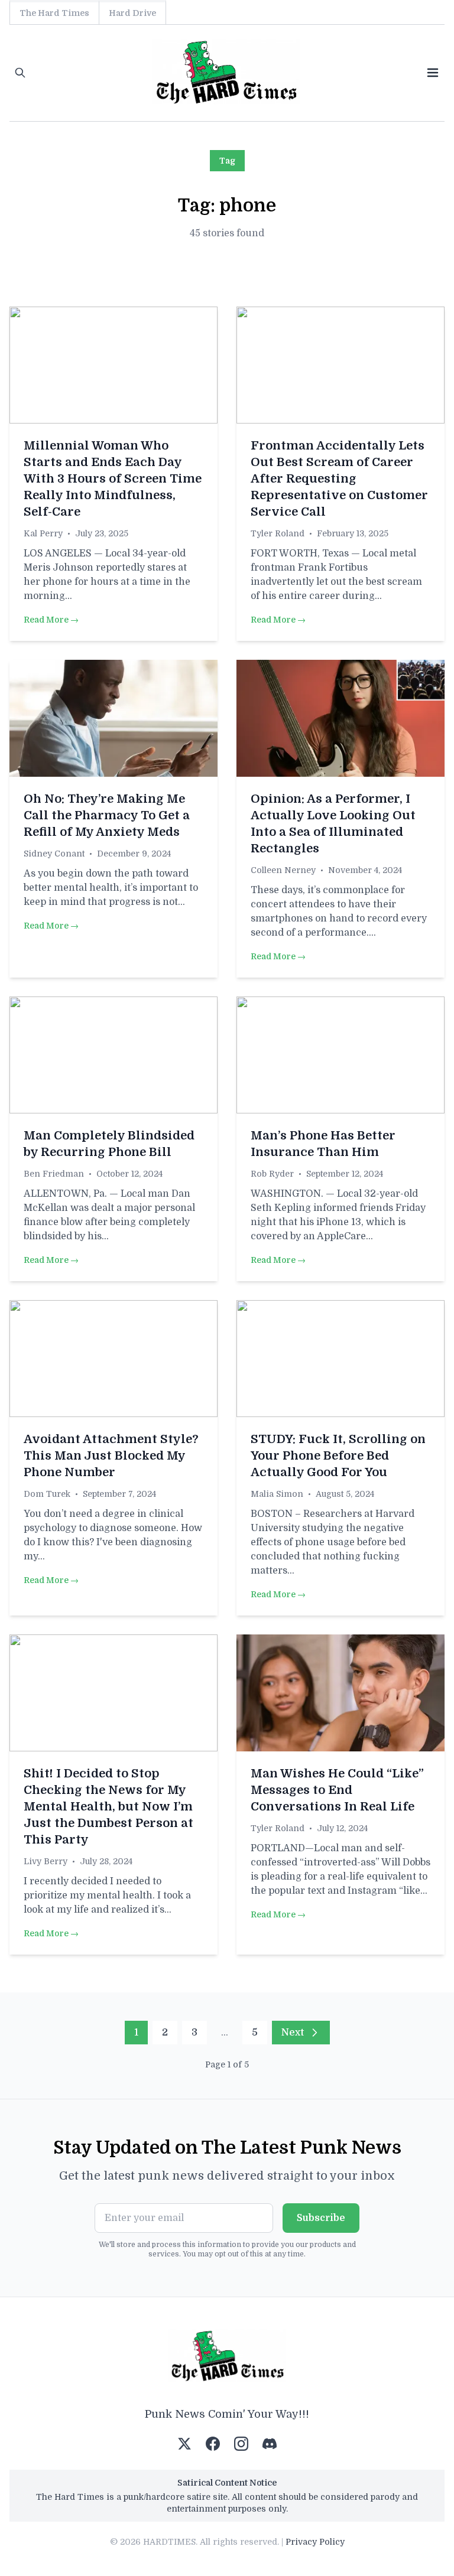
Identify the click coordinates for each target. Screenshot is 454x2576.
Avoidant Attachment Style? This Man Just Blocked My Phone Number (111, 1456)
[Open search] (20, 73)
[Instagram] (241, 2444)
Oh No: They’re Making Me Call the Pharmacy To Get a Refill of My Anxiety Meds (107, 815)
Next (293, 2033)
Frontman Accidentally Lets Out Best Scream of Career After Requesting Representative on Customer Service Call (339, 479)
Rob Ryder (272, 1174)
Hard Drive (132, 13)
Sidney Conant (54, 854)
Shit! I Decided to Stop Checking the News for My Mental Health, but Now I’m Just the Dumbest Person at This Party (108, 1807)
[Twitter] (184, 2444)
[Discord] (270, 2444)
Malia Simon (277, 1494)
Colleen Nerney (283, 870)
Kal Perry (43, 533)
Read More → (51, 620)
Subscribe (321, 2218)
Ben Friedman (54, 1174)
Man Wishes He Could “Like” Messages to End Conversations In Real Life (337, 1790)
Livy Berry (46, 1861)
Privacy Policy (315, 2542)
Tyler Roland (278, 533)
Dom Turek (47, 1494)
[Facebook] (213, 2444)
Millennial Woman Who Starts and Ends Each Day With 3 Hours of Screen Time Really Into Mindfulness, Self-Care (113, 479)
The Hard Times (54, 13)
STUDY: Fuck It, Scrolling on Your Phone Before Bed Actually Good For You (338, 1456)
